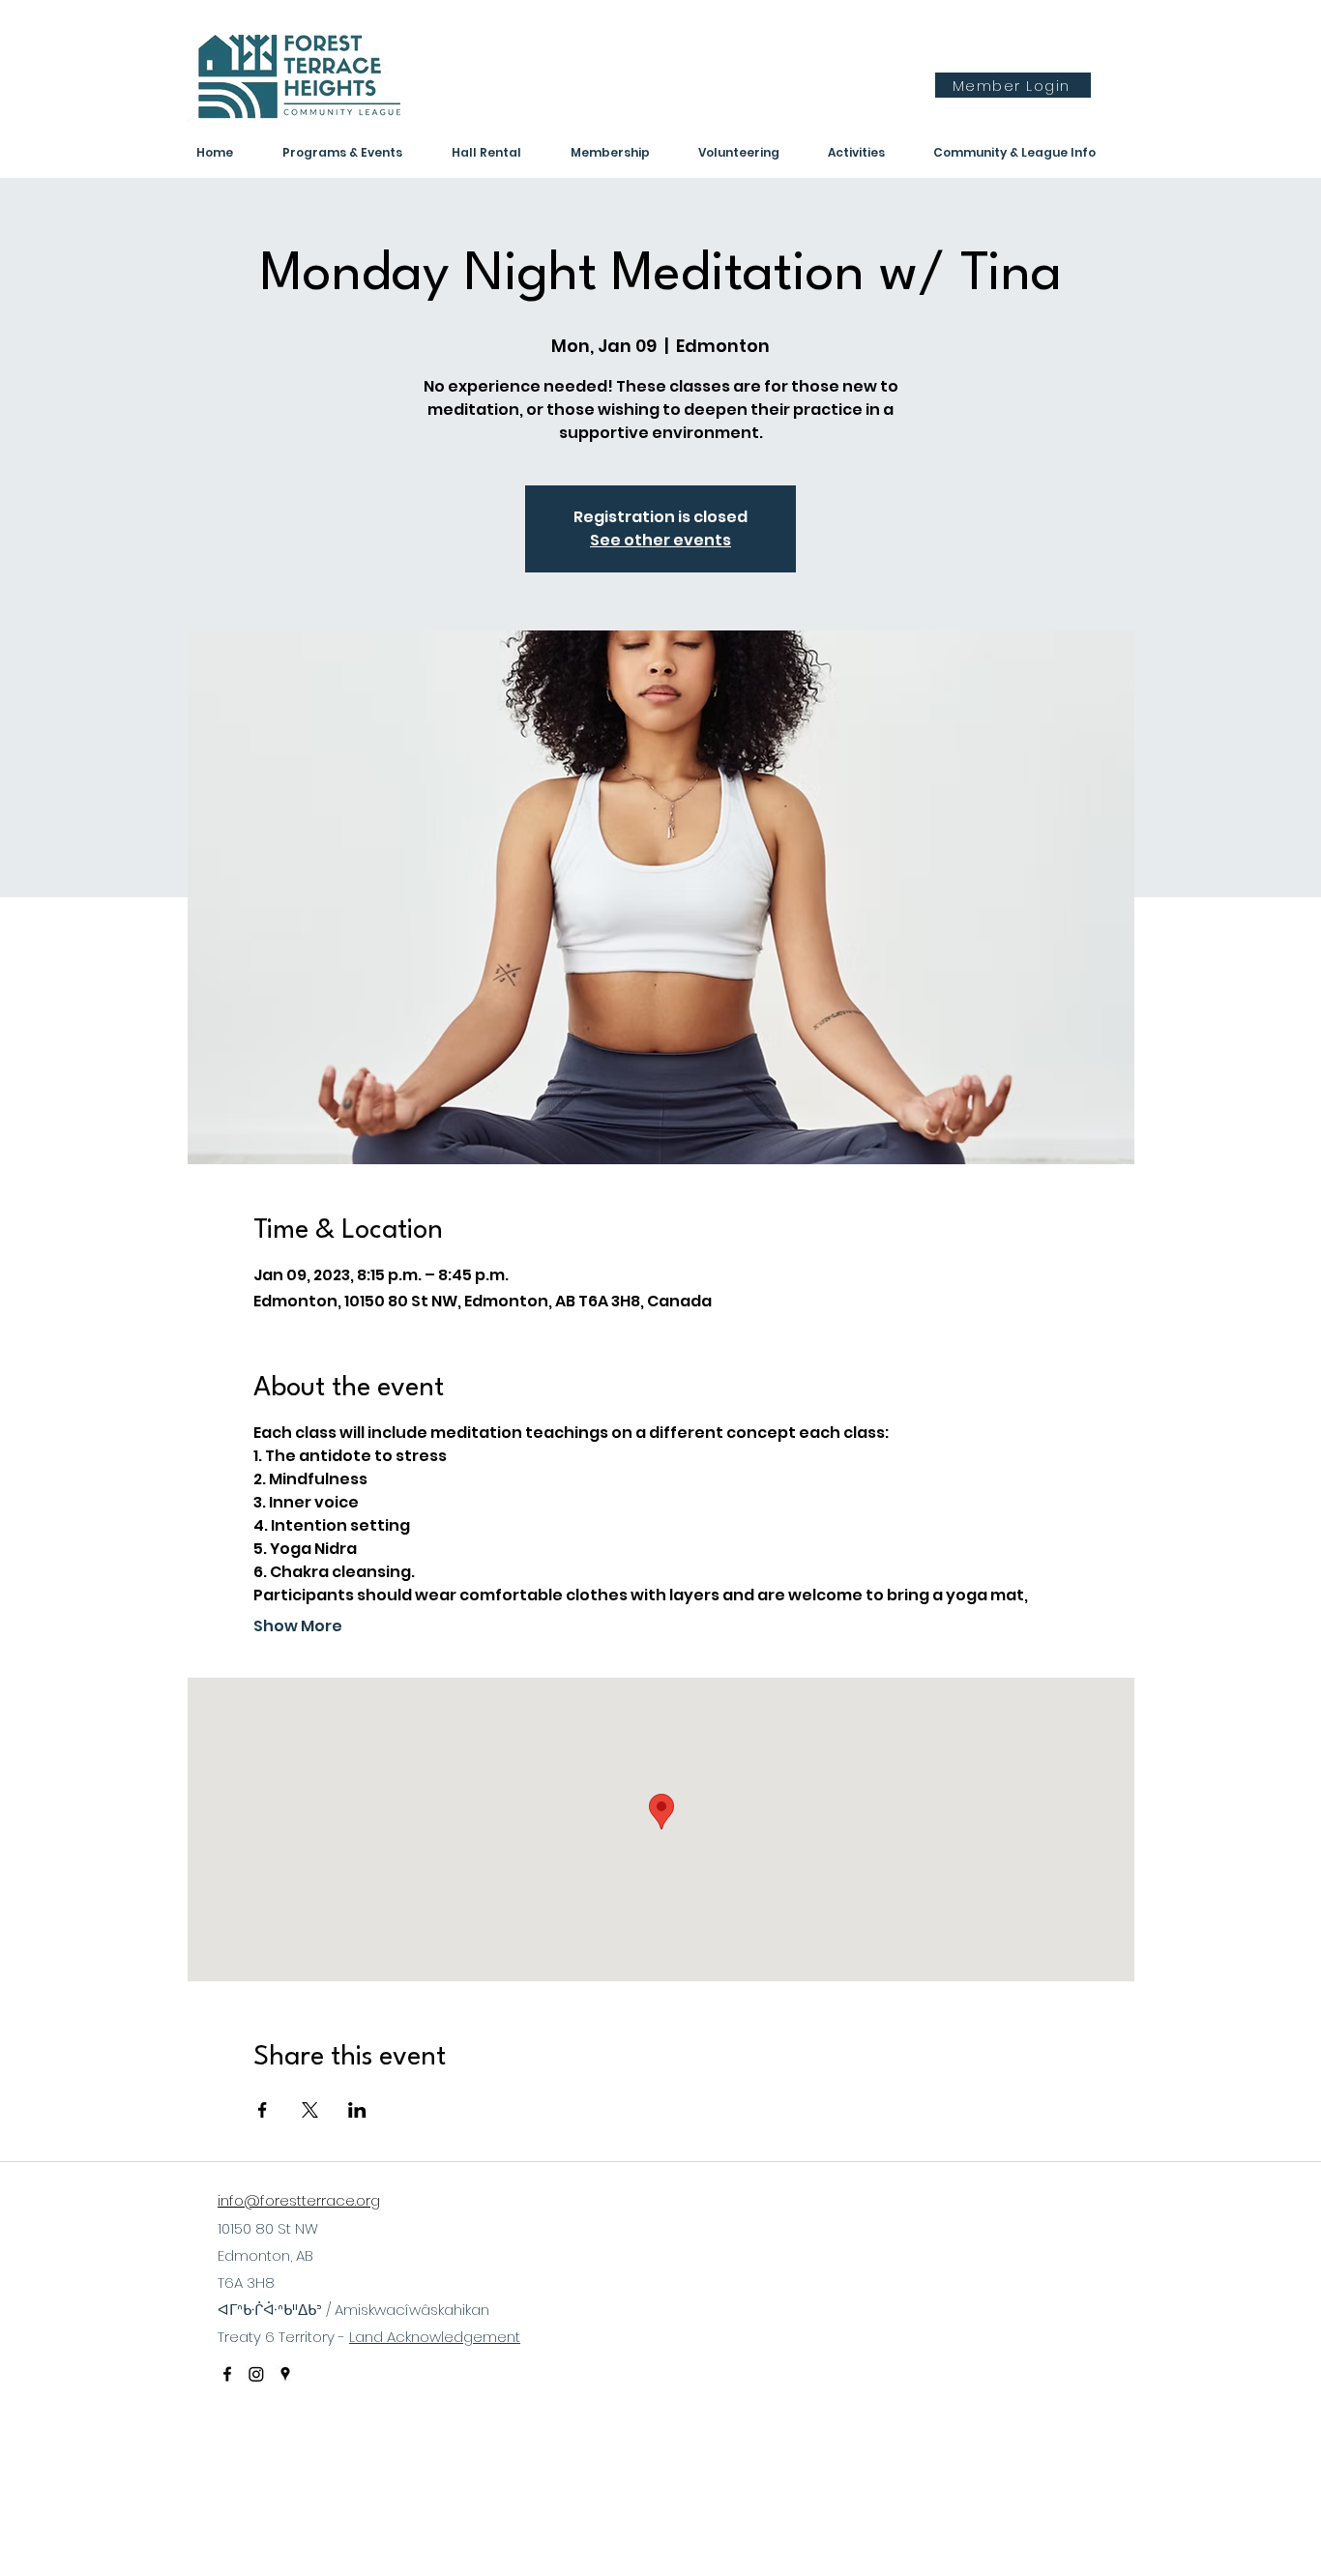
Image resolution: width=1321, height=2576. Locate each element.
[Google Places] (285, 2374)
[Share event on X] (310, 2110)
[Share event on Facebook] (263, 2110)
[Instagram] (256, 2374)
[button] (871, 153)
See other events (660, 540)
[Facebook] (227, 2374)
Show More (298, 1626)
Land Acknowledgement (435, 2337)
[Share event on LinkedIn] (357, 2110)
